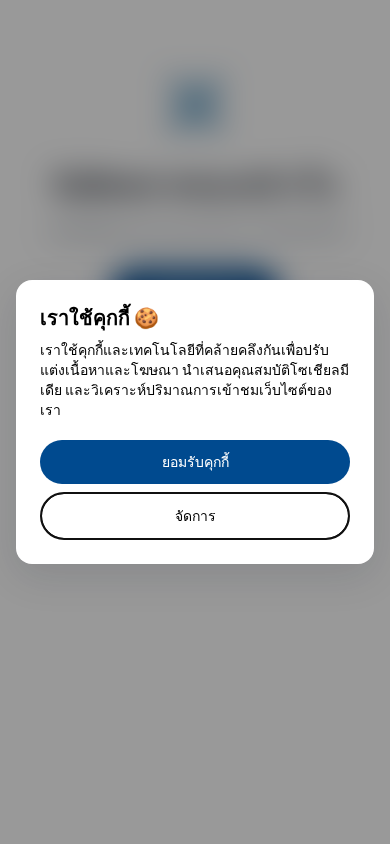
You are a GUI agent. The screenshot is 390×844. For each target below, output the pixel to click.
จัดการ (195, 515)
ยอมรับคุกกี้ (195, 461)
